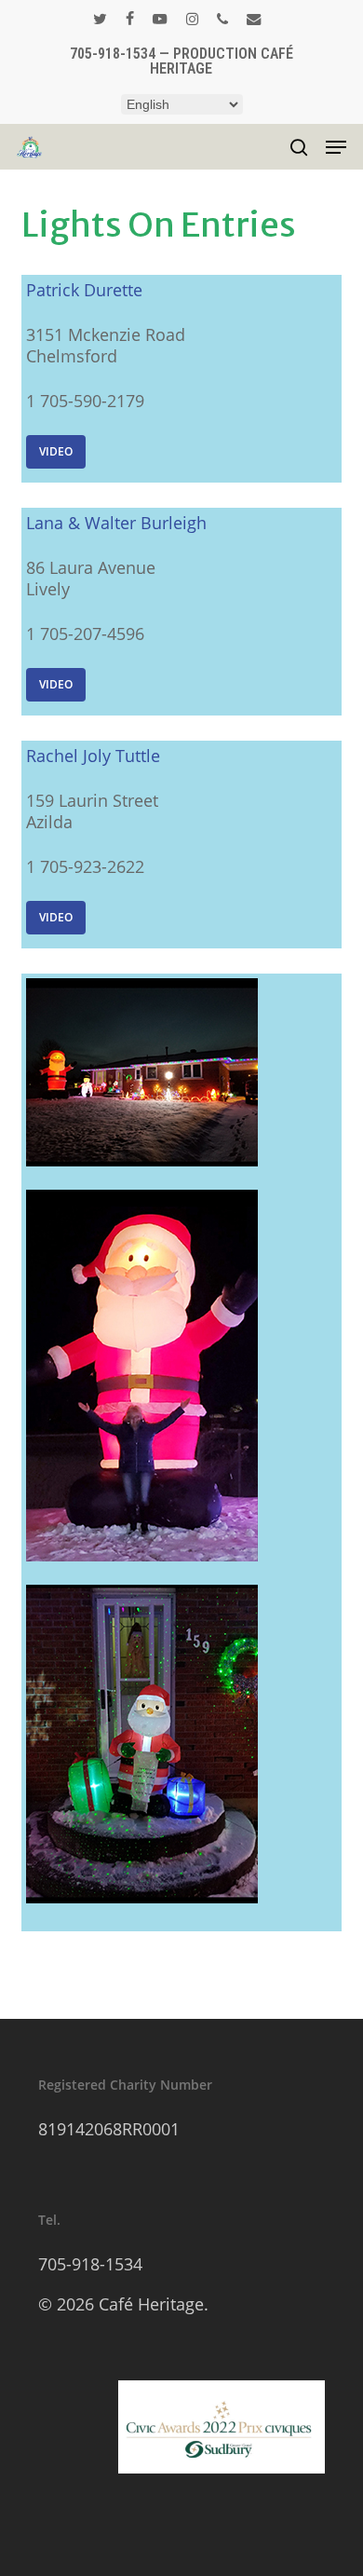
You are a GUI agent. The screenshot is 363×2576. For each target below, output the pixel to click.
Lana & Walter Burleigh (116, 523)
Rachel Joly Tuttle (93, 756)
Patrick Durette (84, 290)
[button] (336, 147)
